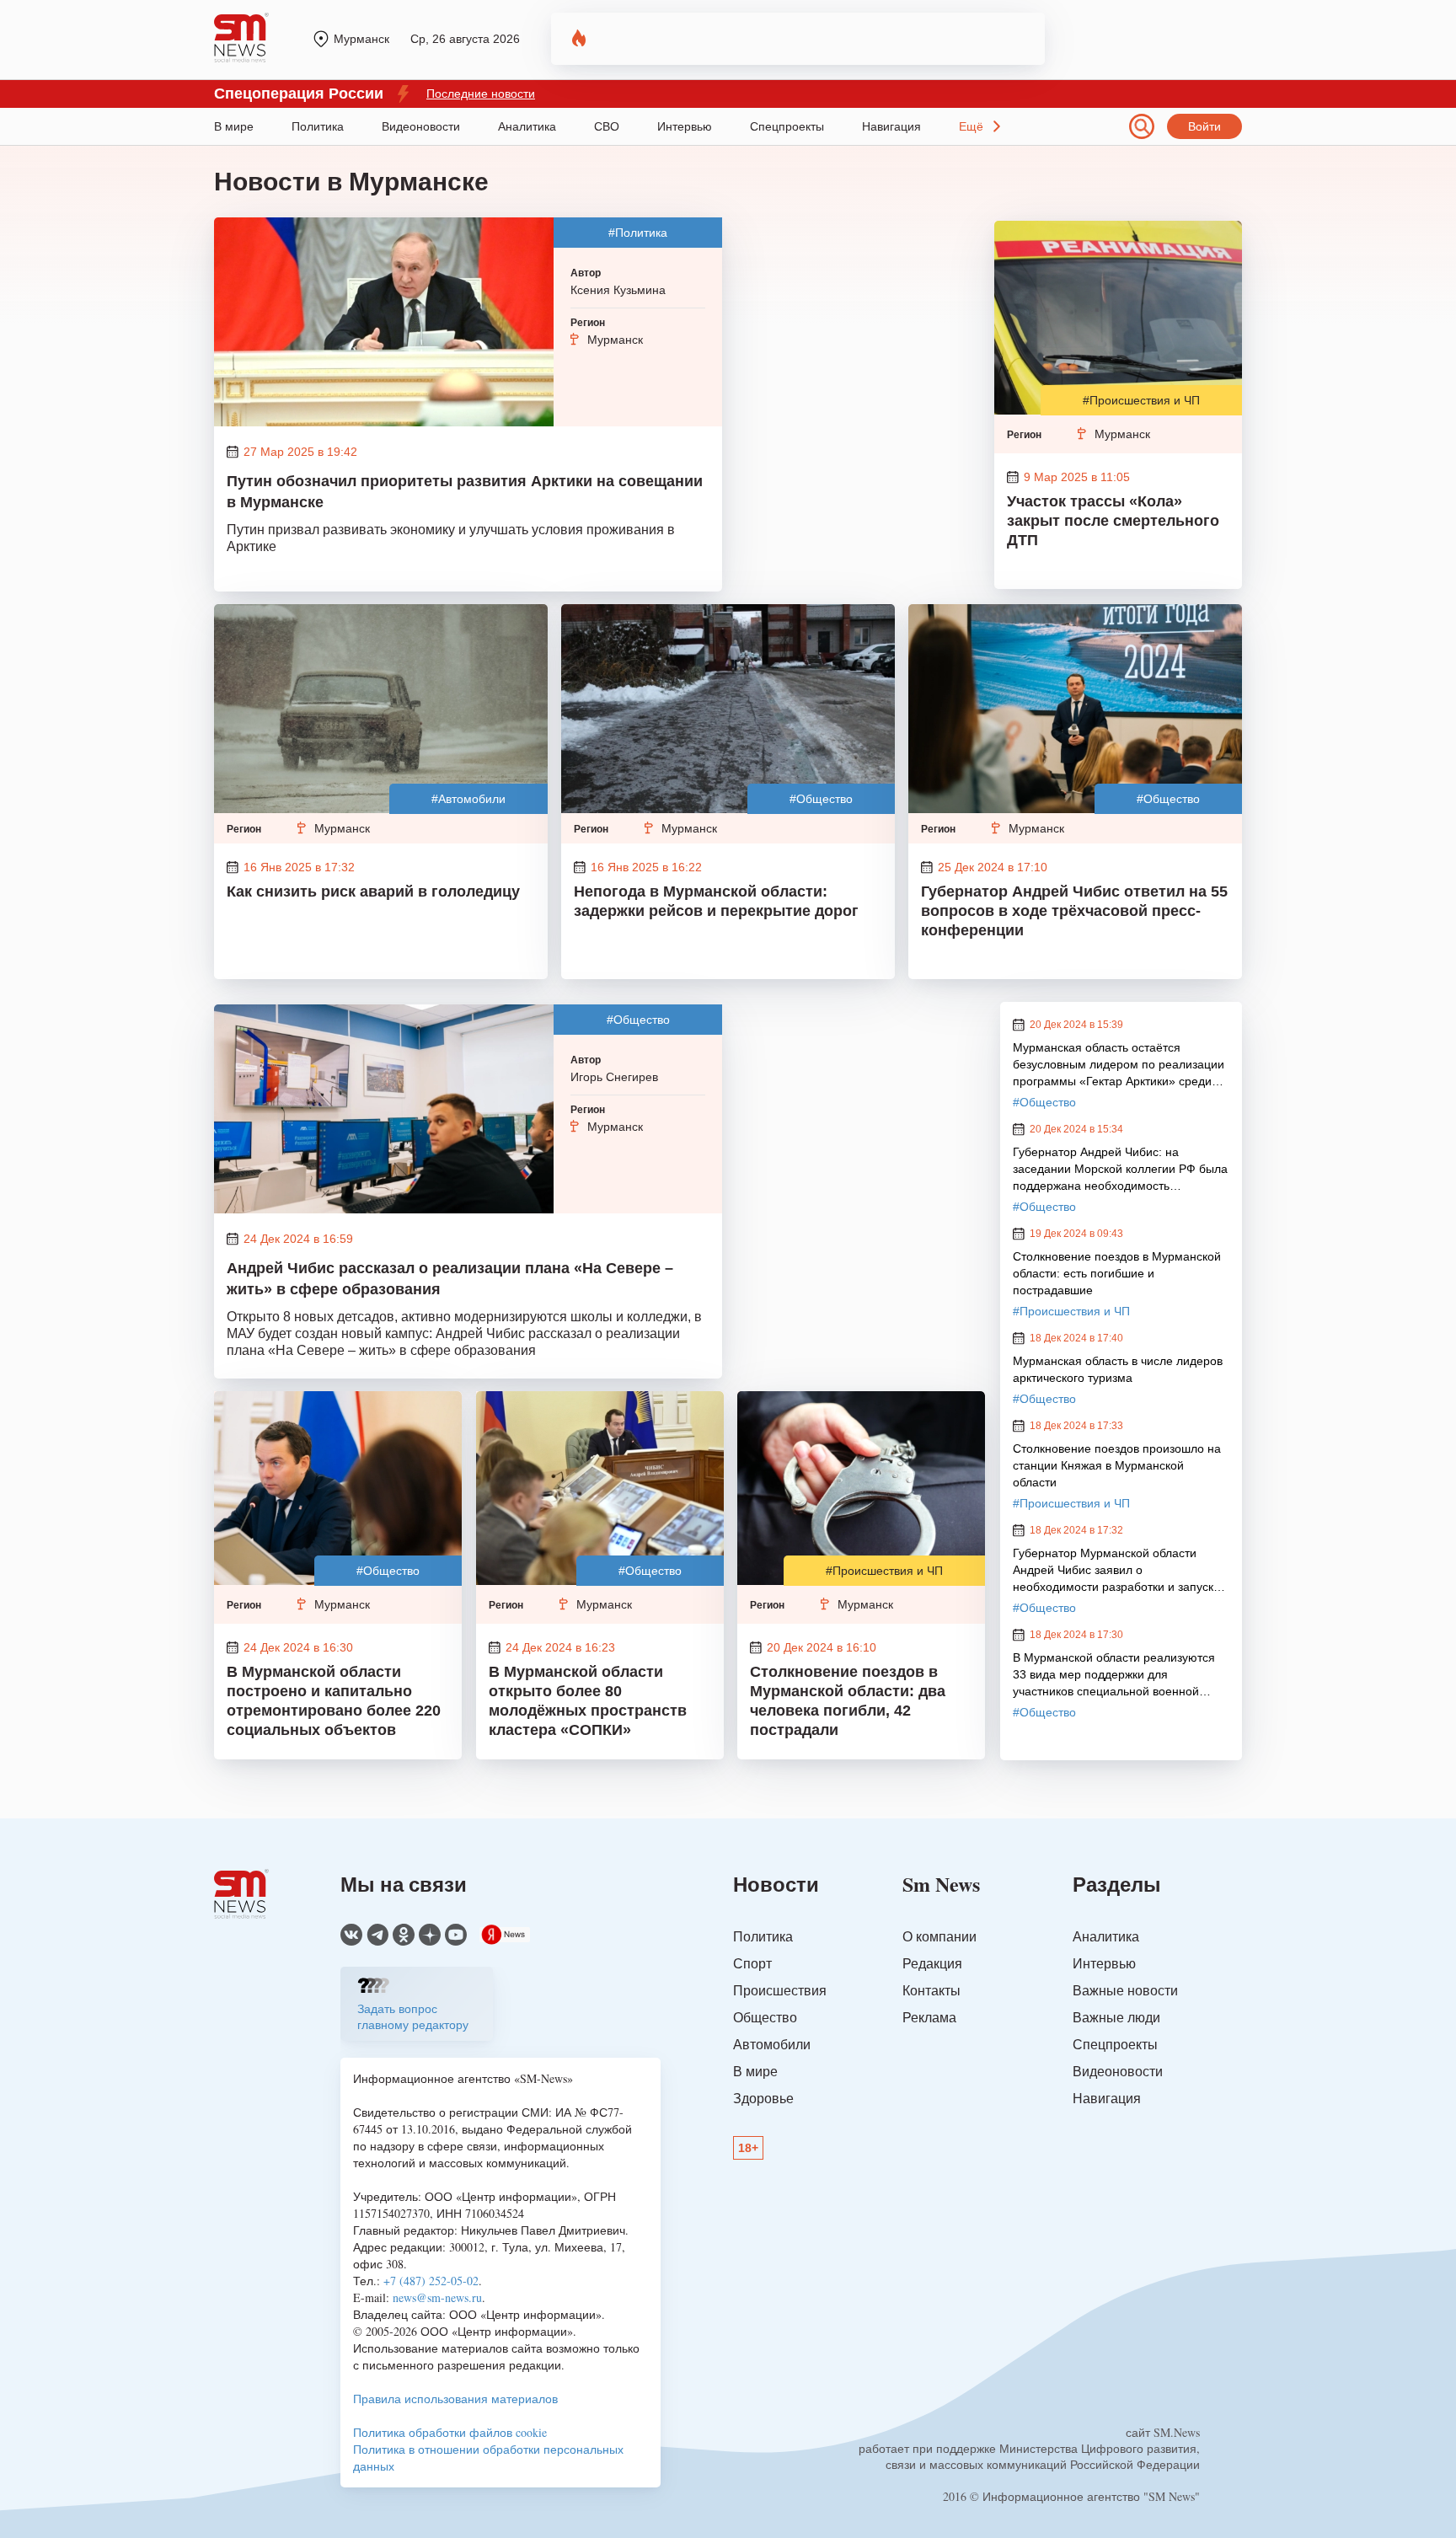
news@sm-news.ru (437, 2297)
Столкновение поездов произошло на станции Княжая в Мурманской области (1117, 1465)
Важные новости (1125, 1990)
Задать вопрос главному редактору (413, 2016)
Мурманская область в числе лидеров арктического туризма (1118, 1369)
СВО (607, 126)
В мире (234, 126)
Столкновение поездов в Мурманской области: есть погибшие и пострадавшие (1117, 1273)
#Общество (821, 799)
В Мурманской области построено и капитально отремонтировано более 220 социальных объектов (334, 1701)
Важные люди (1116, 2017)
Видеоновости (421, 126)
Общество (765, 2017)
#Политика (638, 233)
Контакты (931, 1990)
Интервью (685, 126)
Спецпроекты (787, 126)
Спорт (752, 1963)
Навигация (891, 126)
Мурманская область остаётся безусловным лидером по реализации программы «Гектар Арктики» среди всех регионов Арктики (1119, 1065)
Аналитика (527, 126)
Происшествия (780, 1990)
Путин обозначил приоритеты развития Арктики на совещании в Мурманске (465, 492)
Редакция (932, 1963)
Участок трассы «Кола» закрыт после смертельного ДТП (1113, 521)
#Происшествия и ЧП (1141, 400)
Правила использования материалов (455, 2399)
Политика (318, 126)
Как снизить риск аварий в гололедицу (373, 892)
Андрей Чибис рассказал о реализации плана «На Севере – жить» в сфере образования (450, 1279)
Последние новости (481, 94)
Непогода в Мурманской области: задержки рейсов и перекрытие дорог (716, 901)
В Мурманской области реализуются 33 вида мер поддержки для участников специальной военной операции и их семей (1114, 1675)
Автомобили (772, 2044)
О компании (939, 1936)
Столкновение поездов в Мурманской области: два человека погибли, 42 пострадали (848, 1701)
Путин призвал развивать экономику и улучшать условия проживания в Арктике (451, 538)
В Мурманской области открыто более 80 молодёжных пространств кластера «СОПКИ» (588, 1701)
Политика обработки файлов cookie (450, 2432)
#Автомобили (468, 799)
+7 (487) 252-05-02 (431, 2281)
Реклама (929, 2017)
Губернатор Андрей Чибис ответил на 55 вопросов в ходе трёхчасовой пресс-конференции (1074, 911)
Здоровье (763, 2098)
